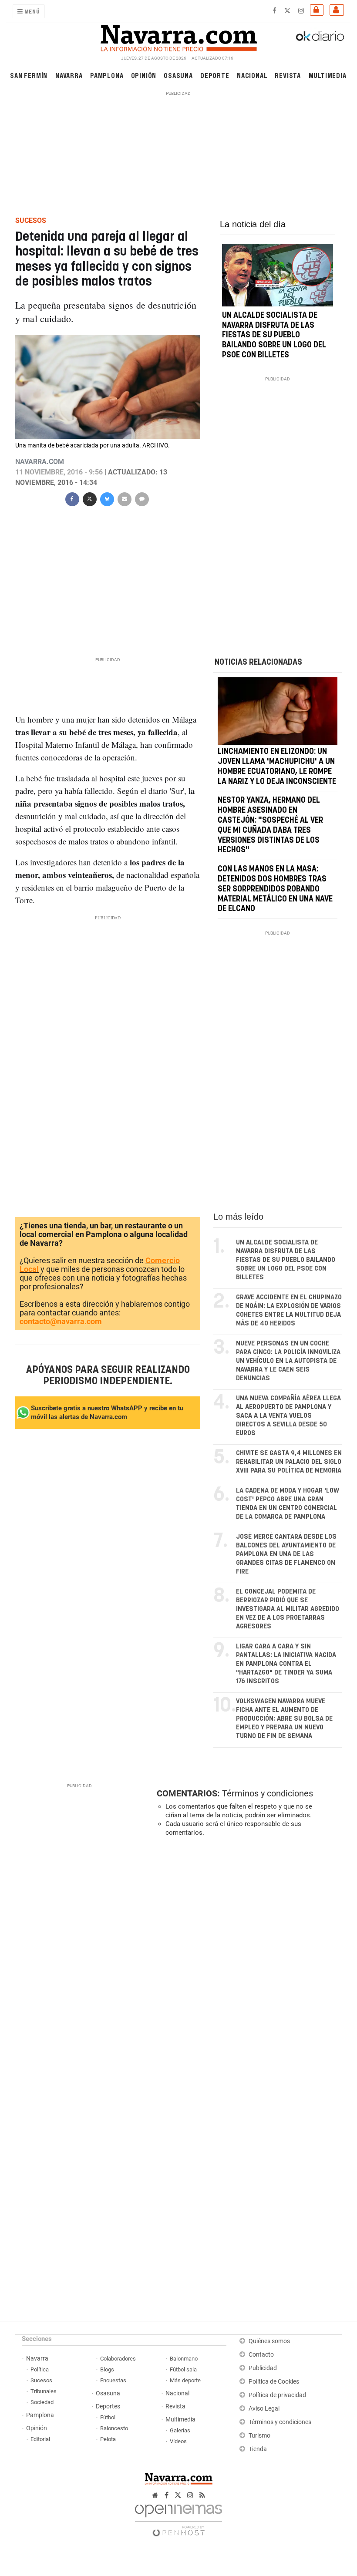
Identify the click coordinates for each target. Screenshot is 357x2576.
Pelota (108, 2439)
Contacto (261, 2355)
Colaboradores (118, 2359)
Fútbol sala (183, 2369)
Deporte (215, 75)
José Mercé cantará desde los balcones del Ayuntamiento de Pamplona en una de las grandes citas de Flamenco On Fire (286, 1554)
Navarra (69, 75)
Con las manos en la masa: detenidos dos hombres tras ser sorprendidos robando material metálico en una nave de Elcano (275, 889)
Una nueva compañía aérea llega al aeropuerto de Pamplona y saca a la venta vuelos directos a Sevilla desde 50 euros (288, 1416)
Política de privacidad (277, 2395)
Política (40, 2369)
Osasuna (178, 75)
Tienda (258, 2449)
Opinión (144, 75)
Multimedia (328, 75)
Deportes (108, 2406)
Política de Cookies (274, 2382)
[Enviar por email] (124, 498)
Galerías (180, 2430)
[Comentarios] (141, 498)
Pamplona (107, 75)
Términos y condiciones (268, 1793)
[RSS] (202, 2495)
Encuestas (113, 2380)
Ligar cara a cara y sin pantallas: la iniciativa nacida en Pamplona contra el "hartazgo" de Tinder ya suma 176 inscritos (286, 1664)
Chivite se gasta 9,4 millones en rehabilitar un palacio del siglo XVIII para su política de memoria (289, 1462)
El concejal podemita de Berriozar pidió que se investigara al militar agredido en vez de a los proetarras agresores (288, 1609)
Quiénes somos (269, 2341)
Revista (288, 75)
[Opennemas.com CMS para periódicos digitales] (178, 2518)
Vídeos (178, 2441)
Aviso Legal (264, 2409)
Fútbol (108, 2417)
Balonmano (184, 2359)
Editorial (40, 2439)
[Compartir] (72, 498)
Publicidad (263, 2368)
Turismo (259, 2436)
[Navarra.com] (178, 36)
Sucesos (41, 2380)
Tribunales (44, 2391)
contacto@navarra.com (61, 1321)
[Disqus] (248, 1963)
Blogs (107, 2369)
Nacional (252, 75)
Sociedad (42, 2402)
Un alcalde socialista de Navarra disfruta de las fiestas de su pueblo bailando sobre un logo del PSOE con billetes (274, 335)
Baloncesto (114, 2428)
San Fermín (29, 75)
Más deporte (185, 2380)
